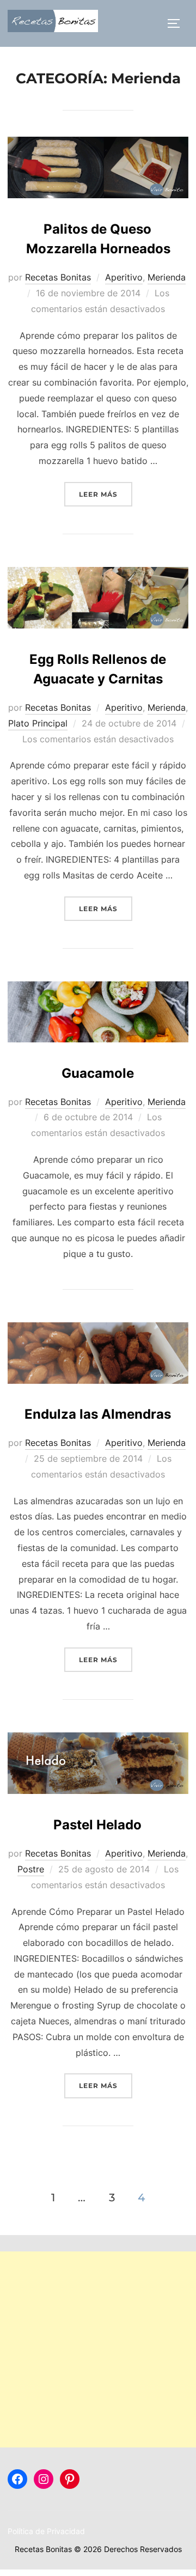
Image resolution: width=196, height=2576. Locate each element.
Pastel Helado (97, 1825)
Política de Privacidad (46, 2531)
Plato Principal (38, 723)
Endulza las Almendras (98, 1414)
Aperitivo (124, 277)
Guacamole (98, 1073)
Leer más (106, 494)
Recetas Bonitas (58, 277)
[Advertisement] (98, 2349)
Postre (31, 1869)
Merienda (167, 277)
